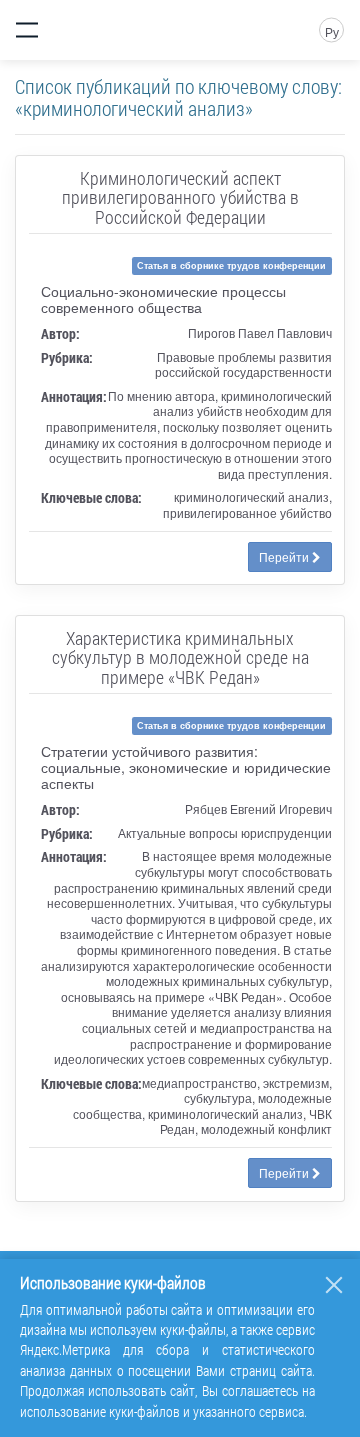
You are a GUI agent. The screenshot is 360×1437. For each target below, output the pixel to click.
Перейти (285, 556)
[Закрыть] (334, 1285)
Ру (332, 31)
